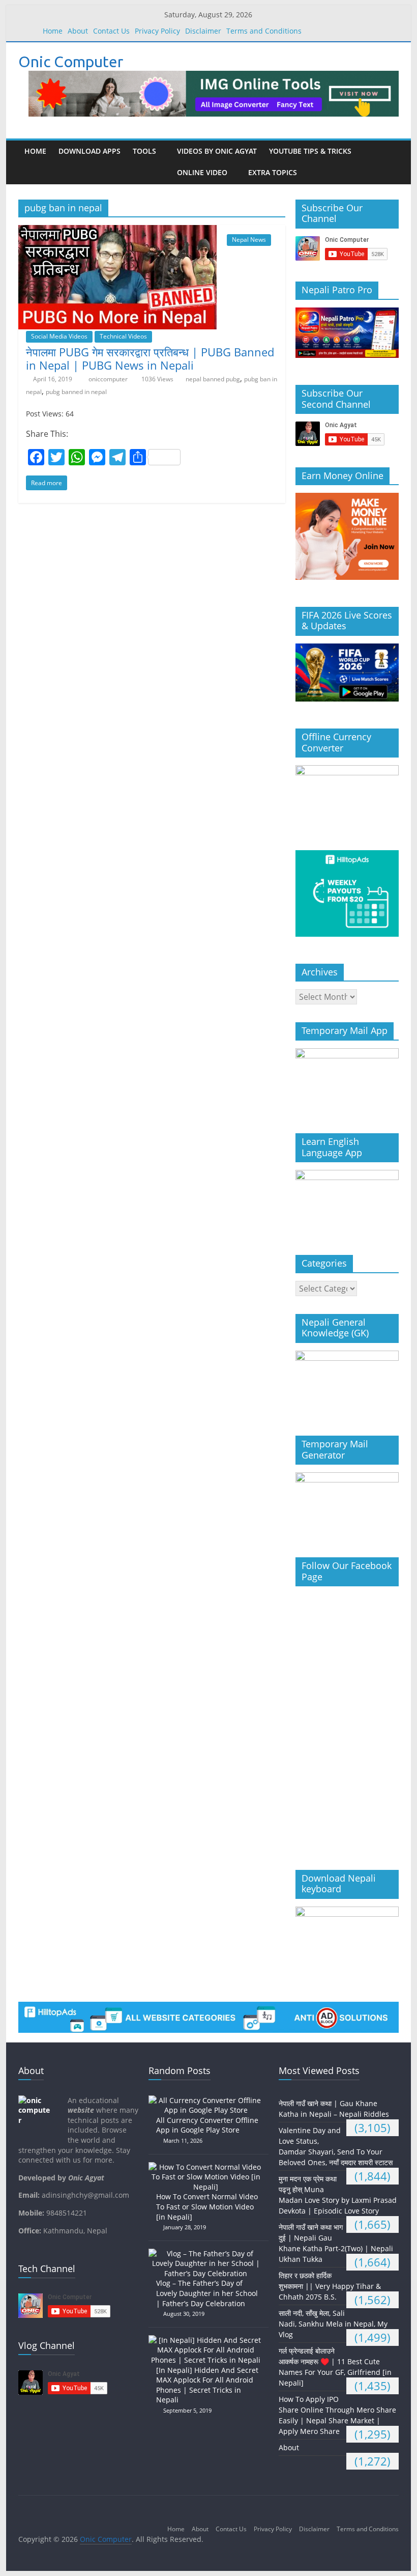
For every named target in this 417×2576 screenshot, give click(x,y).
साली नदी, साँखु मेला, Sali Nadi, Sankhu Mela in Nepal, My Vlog (333, 2324)
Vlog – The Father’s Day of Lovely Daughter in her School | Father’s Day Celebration (207, 2293)
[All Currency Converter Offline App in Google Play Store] (208, 2100)
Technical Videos (123, 336)
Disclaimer (203, 31)
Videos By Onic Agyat (217, 151)
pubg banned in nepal (76, 392)
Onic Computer (71, 62)
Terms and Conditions (264, 31)
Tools (144, 151)
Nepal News (249, 240)
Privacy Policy (157, 31)
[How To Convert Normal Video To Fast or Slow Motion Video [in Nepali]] (208, 2167)
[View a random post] (389, 162)
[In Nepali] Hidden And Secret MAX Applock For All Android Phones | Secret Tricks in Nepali (207, 2385)
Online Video (202, 172)
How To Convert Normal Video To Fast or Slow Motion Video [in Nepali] (207, 2206)
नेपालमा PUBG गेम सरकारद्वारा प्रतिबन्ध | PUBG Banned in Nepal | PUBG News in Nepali (150, 358)
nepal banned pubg (213, 379)
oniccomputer (109, 379)
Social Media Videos (59, 336)
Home (53, 31)
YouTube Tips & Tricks (310, 151)
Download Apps (90, 151)
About (78, 31)
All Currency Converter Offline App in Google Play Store (207, 2125)
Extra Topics (273, 172)
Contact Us (111, 31)
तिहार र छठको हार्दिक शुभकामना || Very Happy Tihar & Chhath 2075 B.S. (330, 2286)
